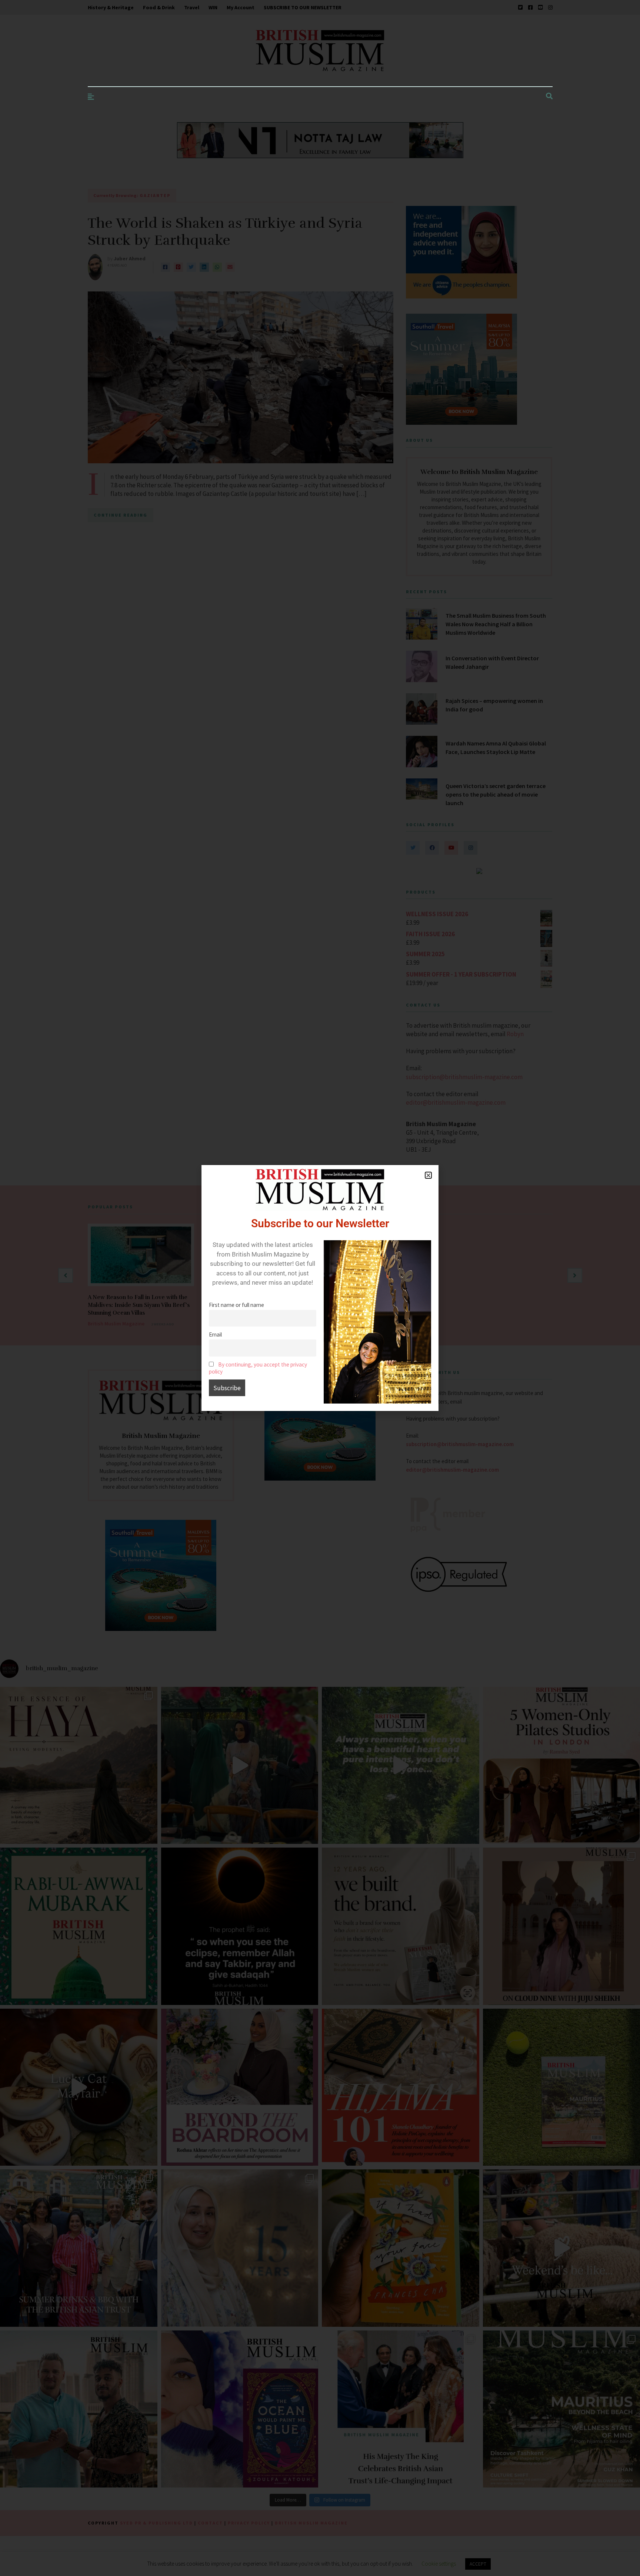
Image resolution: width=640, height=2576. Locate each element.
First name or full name (236, 1305)
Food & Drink (159, 7)
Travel (192, 7)
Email (215, 1334)
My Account (241, 7)
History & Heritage (111, 7)
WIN (213, 7)
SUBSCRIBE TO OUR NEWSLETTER (303, 7)
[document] (320, 1288)
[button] (428, 1175)
